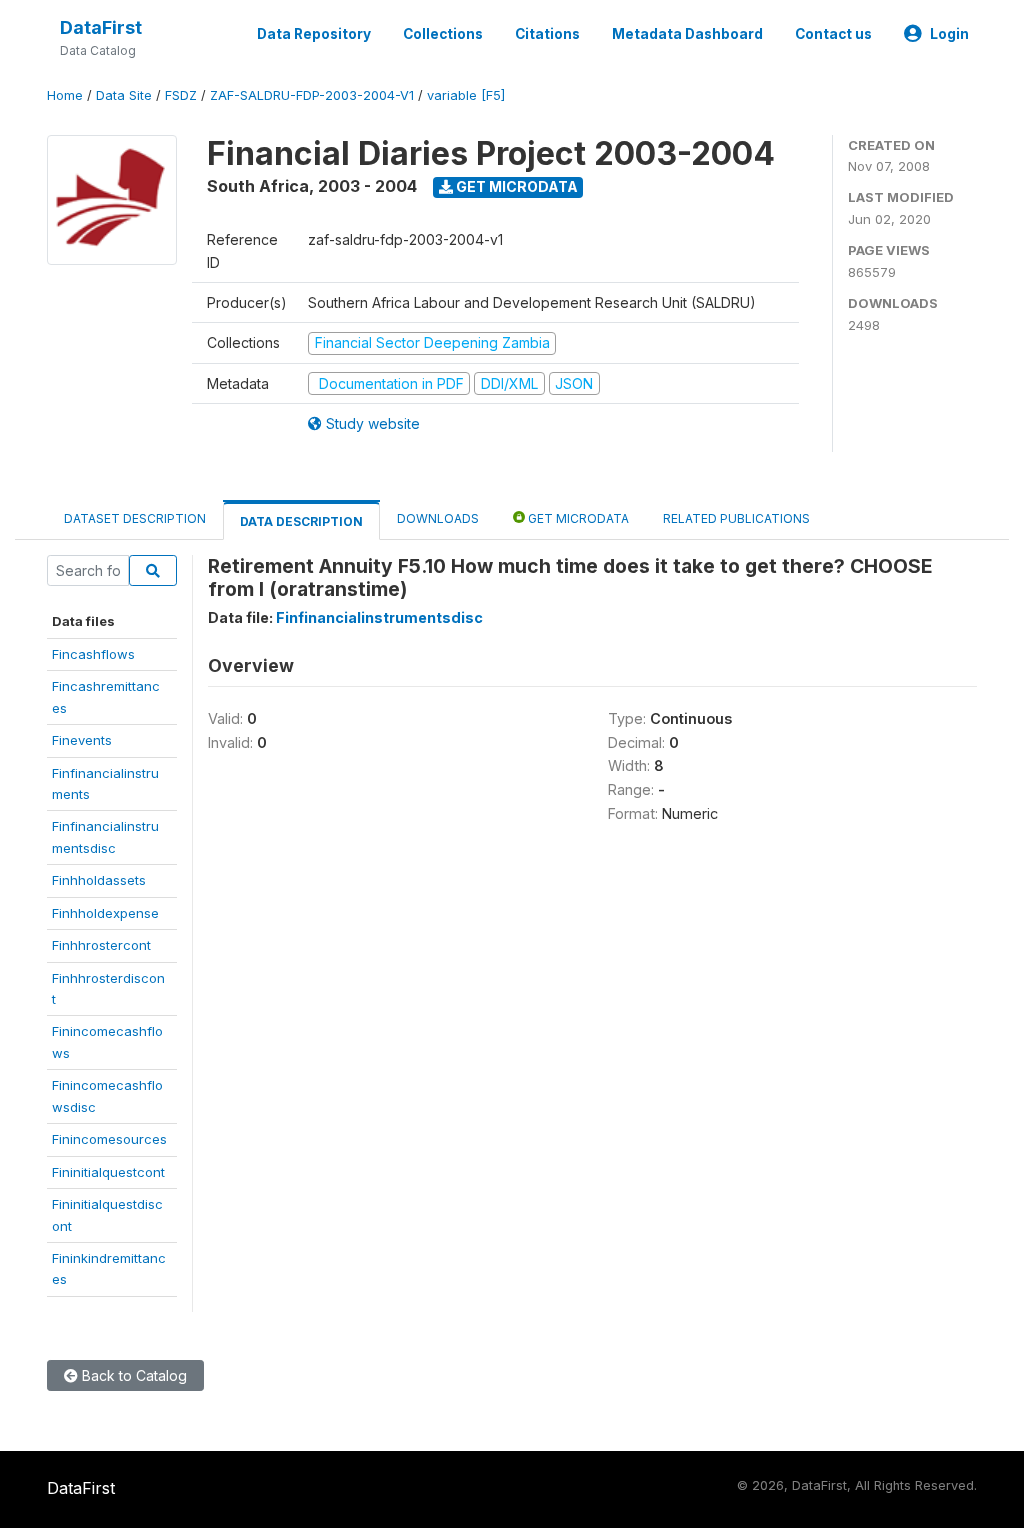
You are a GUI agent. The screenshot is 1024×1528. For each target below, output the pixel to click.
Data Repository (314, 34)
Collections (443, 34)
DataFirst (101, 27)
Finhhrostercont (101, 945)
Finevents (82, 740)
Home (65, 95)
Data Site (124, 95)
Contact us (833, 34)
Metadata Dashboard (687, 34)
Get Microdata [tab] (577, 518)
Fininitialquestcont (108, 1172)
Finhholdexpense (105, 913)
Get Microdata (515, 186)
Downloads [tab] (438, 518)
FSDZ (181, 95)
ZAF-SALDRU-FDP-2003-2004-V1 (312, 95)
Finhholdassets (99, 880)
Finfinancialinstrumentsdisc (379, 617)
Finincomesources (109, 1139)
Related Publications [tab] (736, 518)
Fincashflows (93, 654)
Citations (547, 34)
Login (949, 34)
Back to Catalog (132, 1375)
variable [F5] (466, 95)
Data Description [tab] (301, 521)
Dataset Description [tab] (135, 518)
